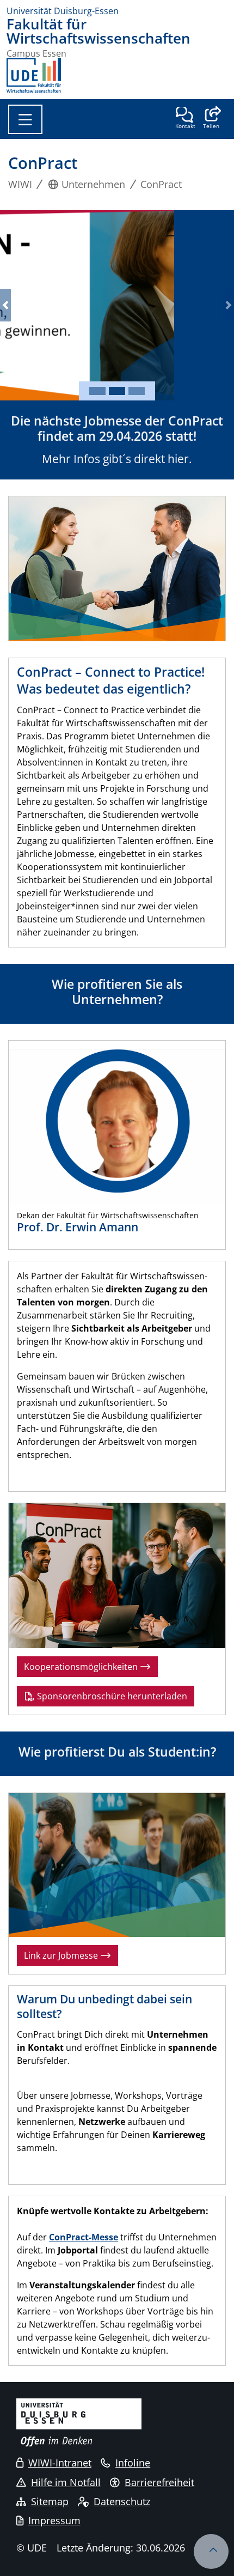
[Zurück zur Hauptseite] (34, 75)
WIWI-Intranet (60, 2463)
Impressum (54, 2520)
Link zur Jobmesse (62, 1955)
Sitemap (50, 2501)
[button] (211, 119)
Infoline (133, 2463)
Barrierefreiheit (159, 2482)
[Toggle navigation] (25, 119)
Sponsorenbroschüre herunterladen (111, 1696)
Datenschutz (122, 2501)
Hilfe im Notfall (66, 2482)
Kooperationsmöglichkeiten (82, 1667)
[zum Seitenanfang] (211, 2551)
